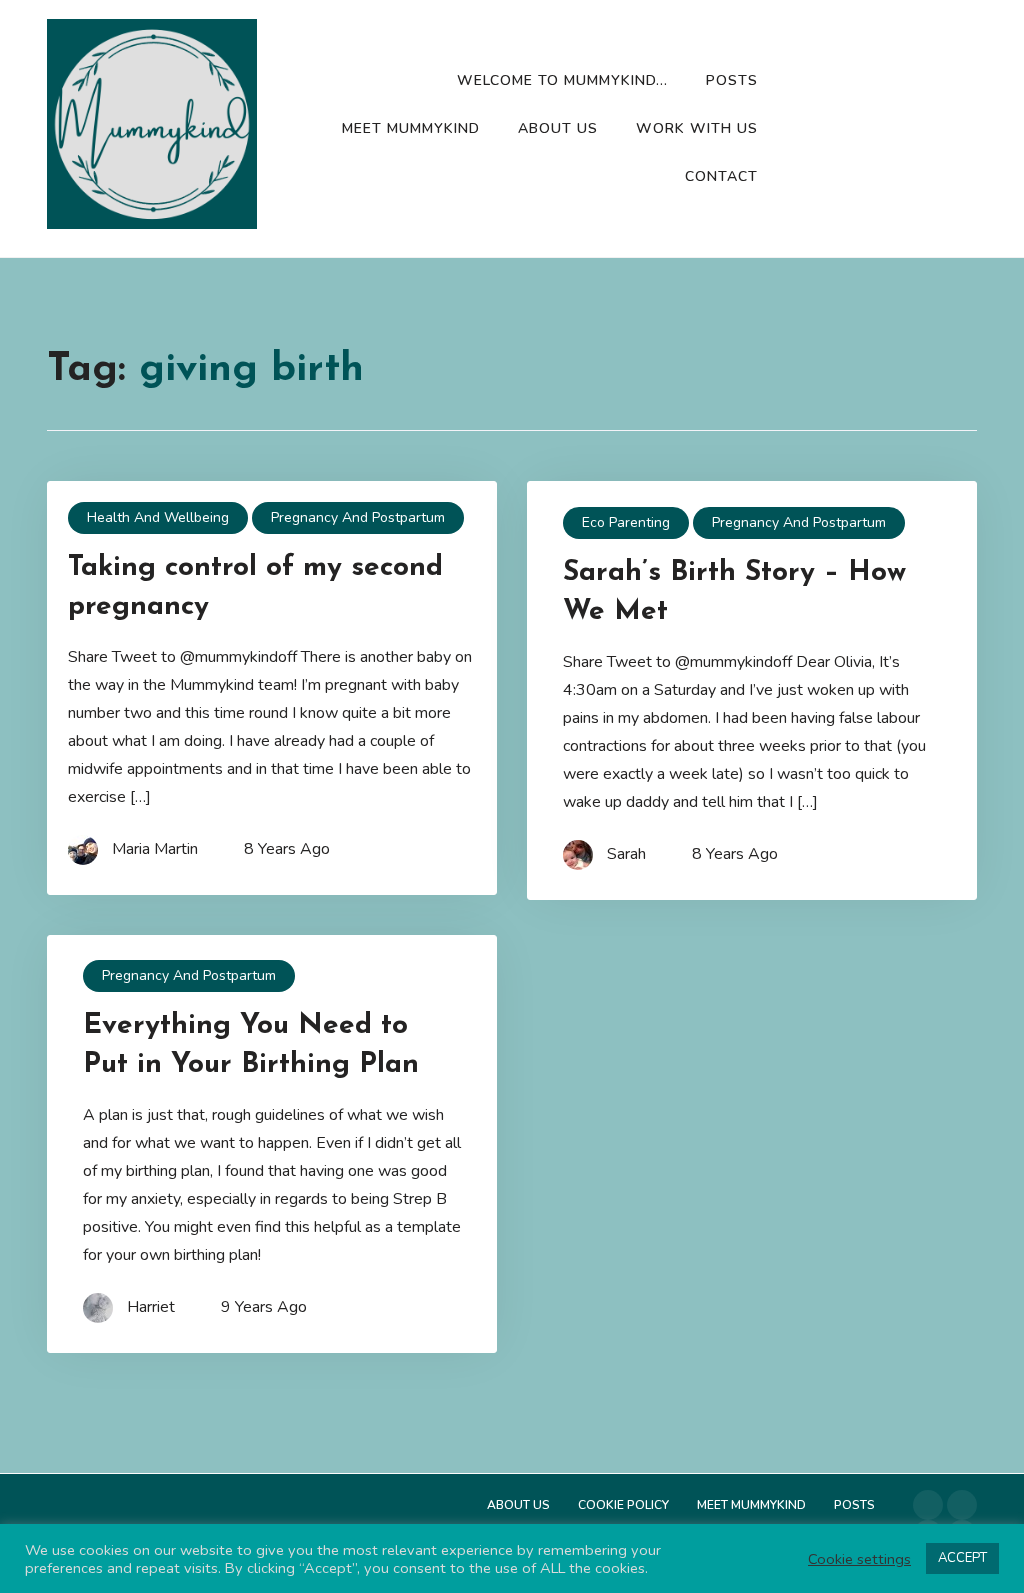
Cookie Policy (623, 1505)
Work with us (697, 128)
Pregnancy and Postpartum (358, 517)
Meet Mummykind (411, 128)
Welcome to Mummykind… (562, 80)
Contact (721, 176)
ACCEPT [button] (962, 1558)
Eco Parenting (626, 522)
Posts (732, 80)
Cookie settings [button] (859, 1559)
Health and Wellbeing (158, 517)
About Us (558, 128)
